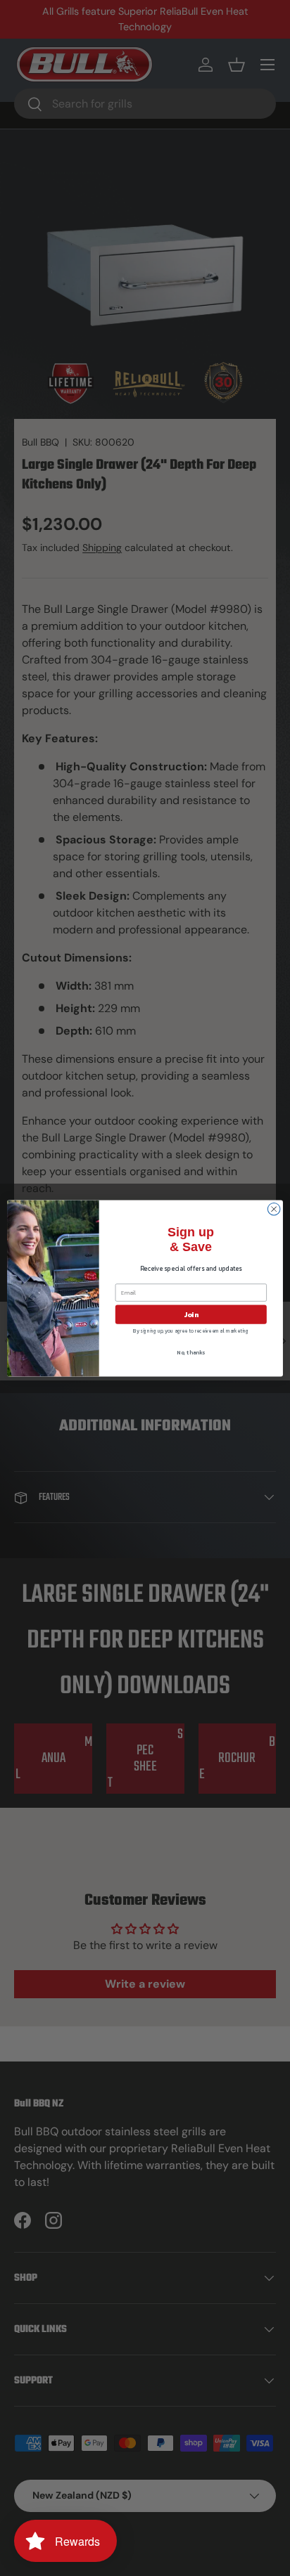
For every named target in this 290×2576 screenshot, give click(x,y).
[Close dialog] (274, 1209)
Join (191, 1314)
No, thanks (191, 1352)
